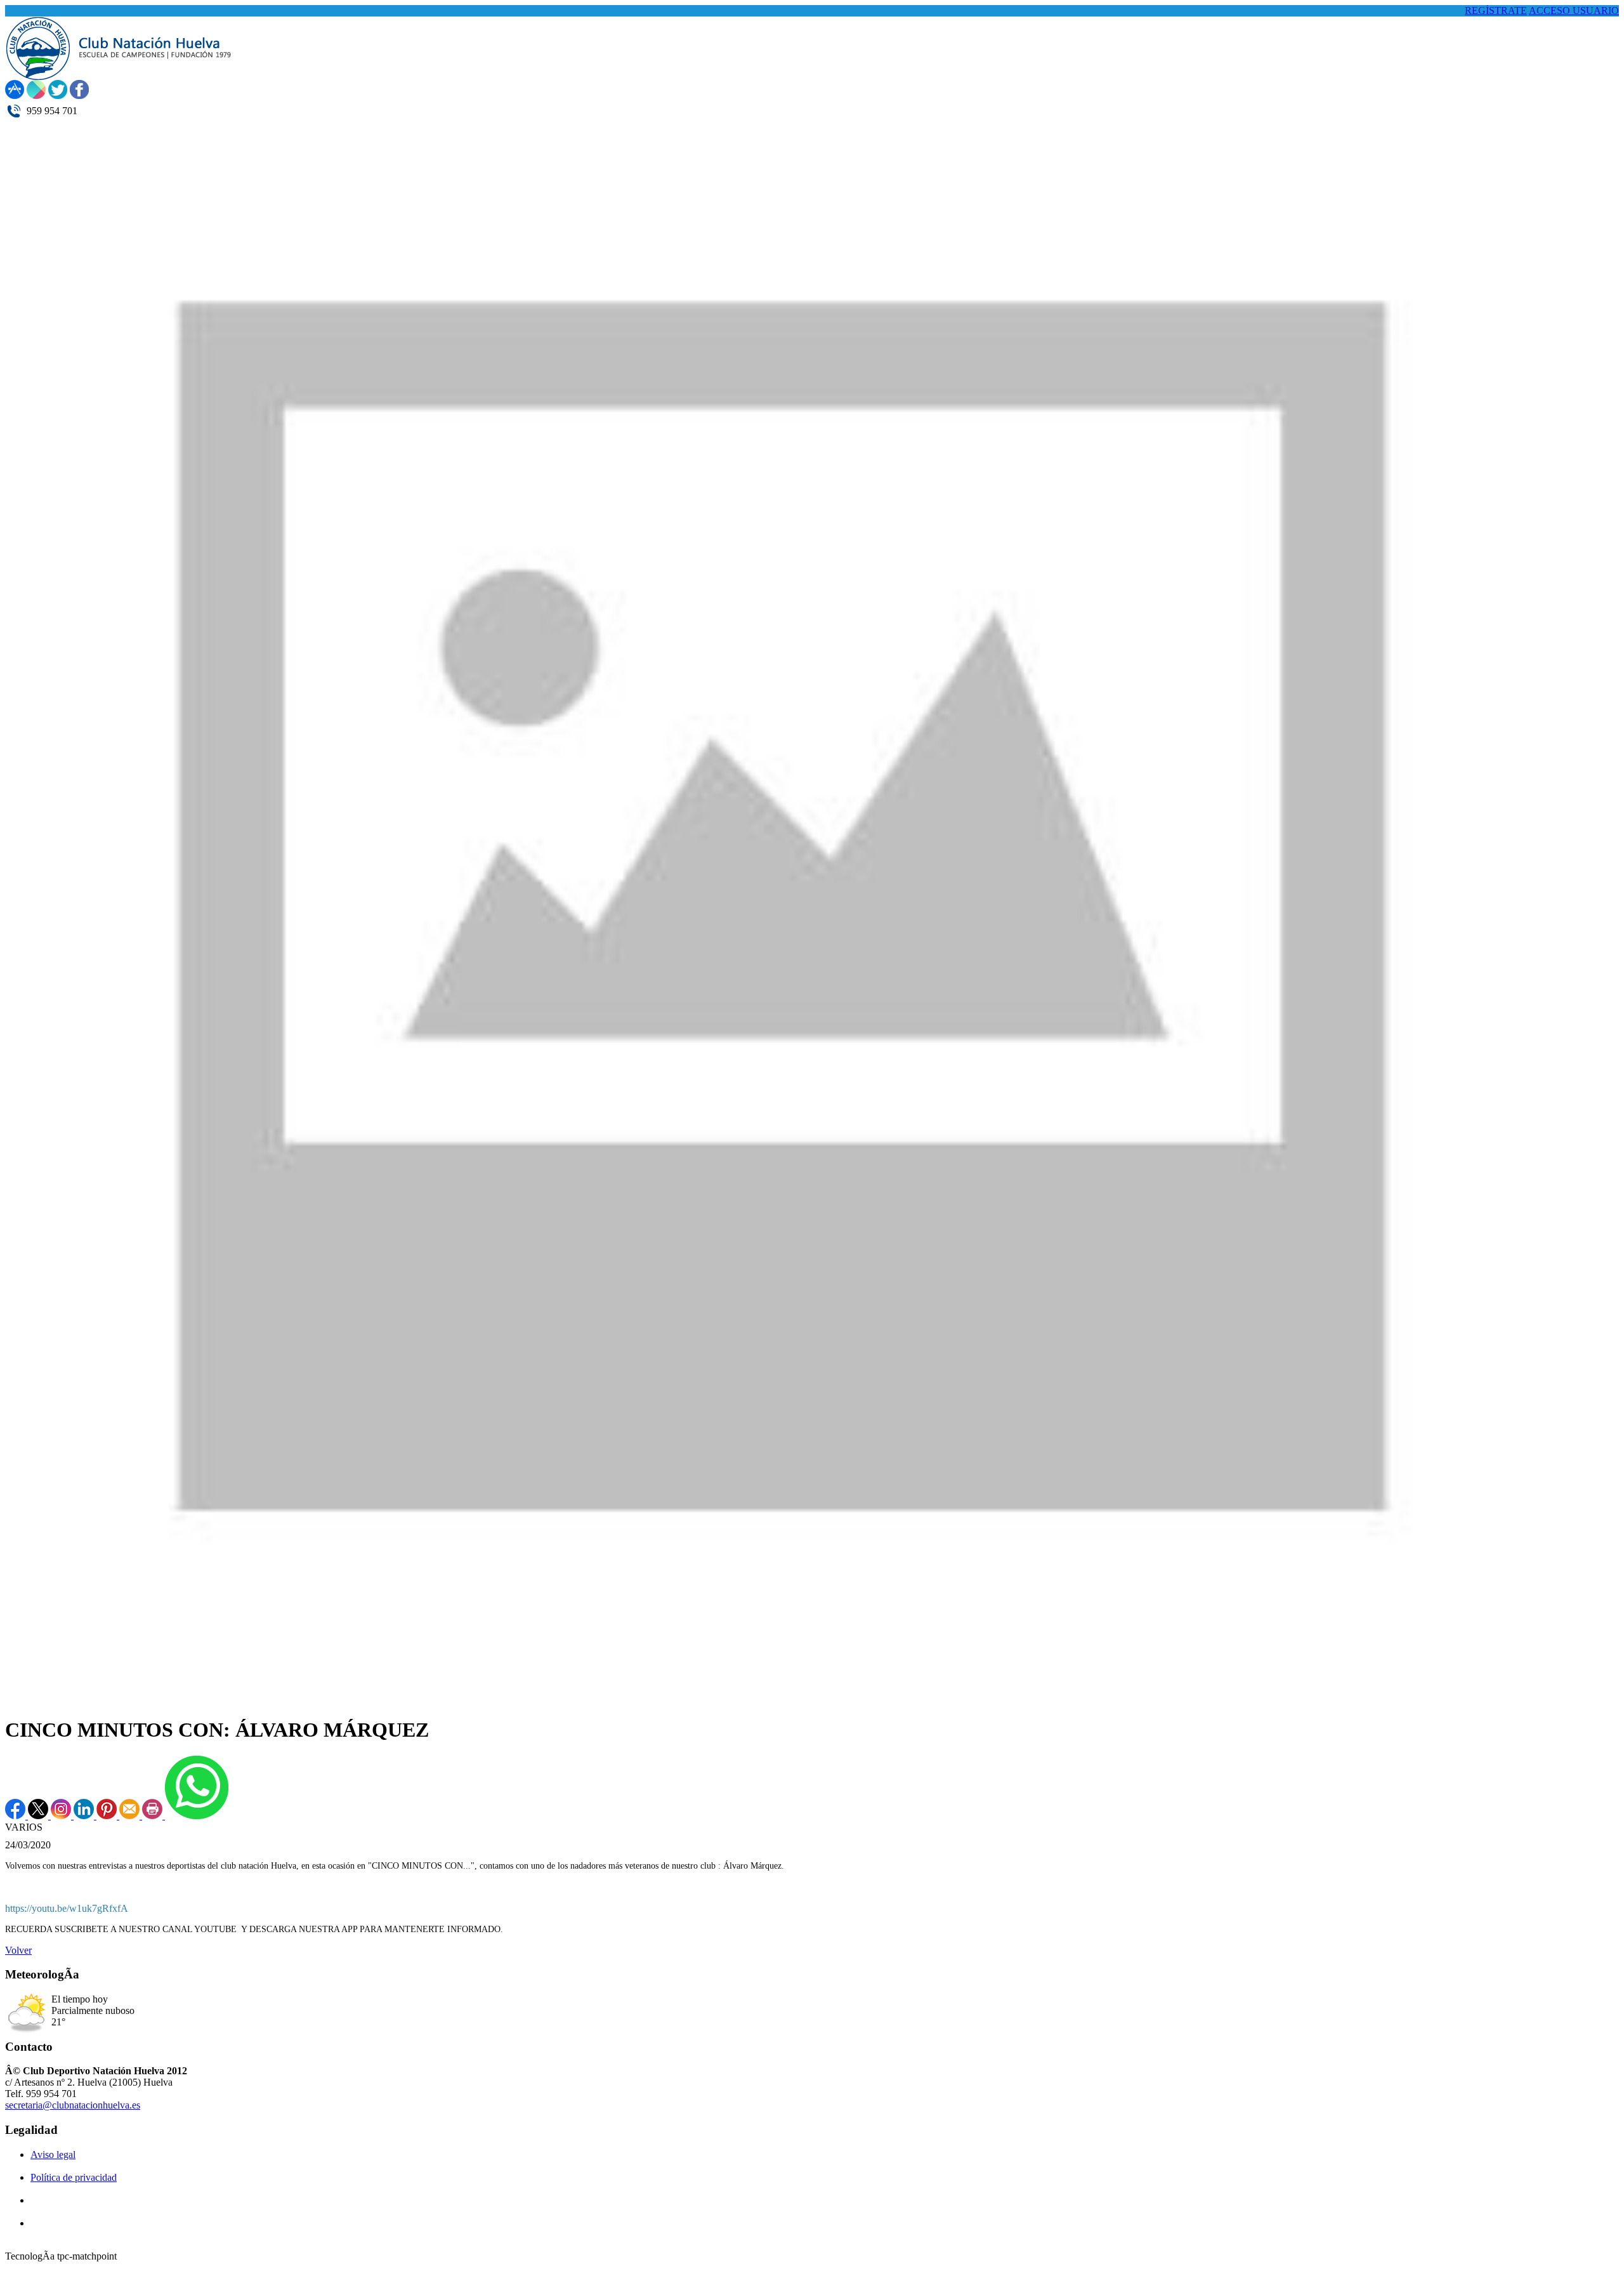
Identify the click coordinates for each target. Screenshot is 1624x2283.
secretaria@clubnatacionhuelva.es (73, 2105)
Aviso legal (53, 2155)
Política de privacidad (74, 2177)
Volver (18, 1950)
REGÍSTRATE (1496, 10)
